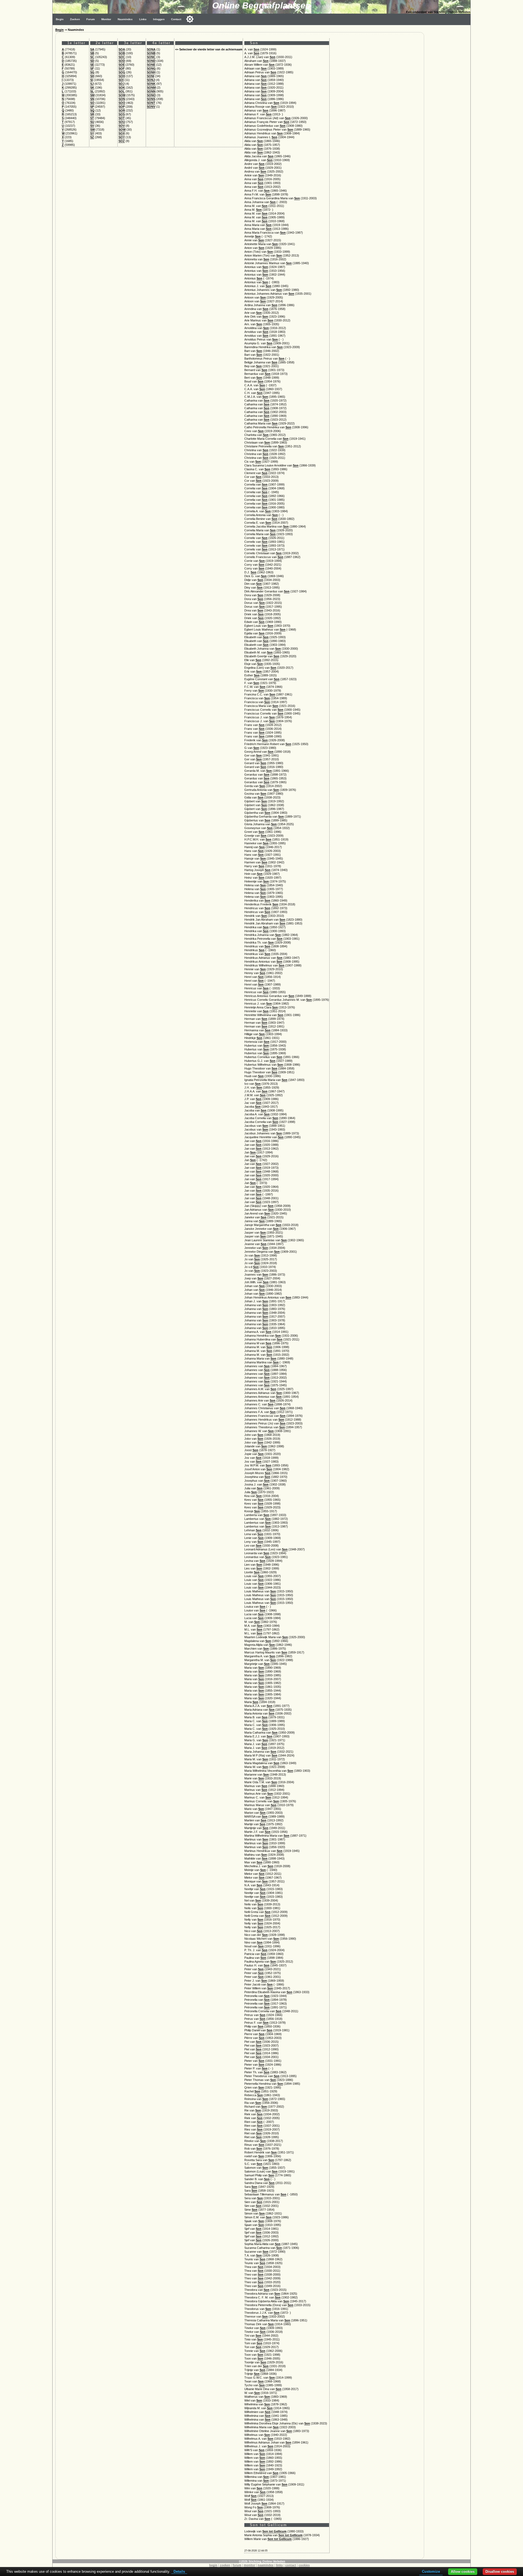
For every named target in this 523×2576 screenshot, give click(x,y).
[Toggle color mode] (190, 19)
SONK (151, 84)
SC (92, 57)
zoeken (225, 2565)
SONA (151, 49)
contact (291, 2565)
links (279, 2565)
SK (92, 88)
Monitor (106, 19)
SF (92, 68)
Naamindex (125, 19)
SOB (122, 53)
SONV (151, 107)
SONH (151, 72)
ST (92, 118)
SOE (122, 65)
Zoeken (75, 19)
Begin (60, 19)
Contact (176, 19)
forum (237, 2565)
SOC (122, 57)
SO (92, 103)
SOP (122, 107)
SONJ (151, 80)
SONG (151, 68)
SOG (122, 72)
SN (92, 99)
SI (92, 80)
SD (92, 61)
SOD (122, 61)
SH (92, 76)
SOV (122, 126)
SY (92, 133)
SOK (122, 88)
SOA (122, 49)
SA (92, 49)
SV (92, 126)
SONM (151, 88)
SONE (151, 65)
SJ (92, 84)
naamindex (266, 2565)
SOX (122, 133)
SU (92, 122)
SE (92, 65)
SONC (151, 57)
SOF (122, 68)
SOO (122, 103)
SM (92, 95)
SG (92, 72)
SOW (122, 129)
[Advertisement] (449, 107)
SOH (122, 76)
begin (213, 2565)
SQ (92, 110)
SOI (121, 80)
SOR (122, 110)
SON (122, 99)
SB (92, 53)
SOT (122, 118)
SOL (122, 91)
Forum (91, 19)
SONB (151, 53)
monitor (250, 2565)
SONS (151, 99)
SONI (150, 76)
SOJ (121, 84)
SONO (151, 95)
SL (92, 91)
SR (92, 114)
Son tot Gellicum (274, 2531)
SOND (151, 61)
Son (256, 49)
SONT (151, 103)
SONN (151, 91)
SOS (122, 114)
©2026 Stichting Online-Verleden (262, 2561)
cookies (304, 2565)
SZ (92, 137)
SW (92, 129)
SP (92, 107)
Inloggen (159, 19)
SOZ (122, 141)
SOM (122, 95)
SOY (122, 137)
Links (143, 19)
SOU (122, 122)
